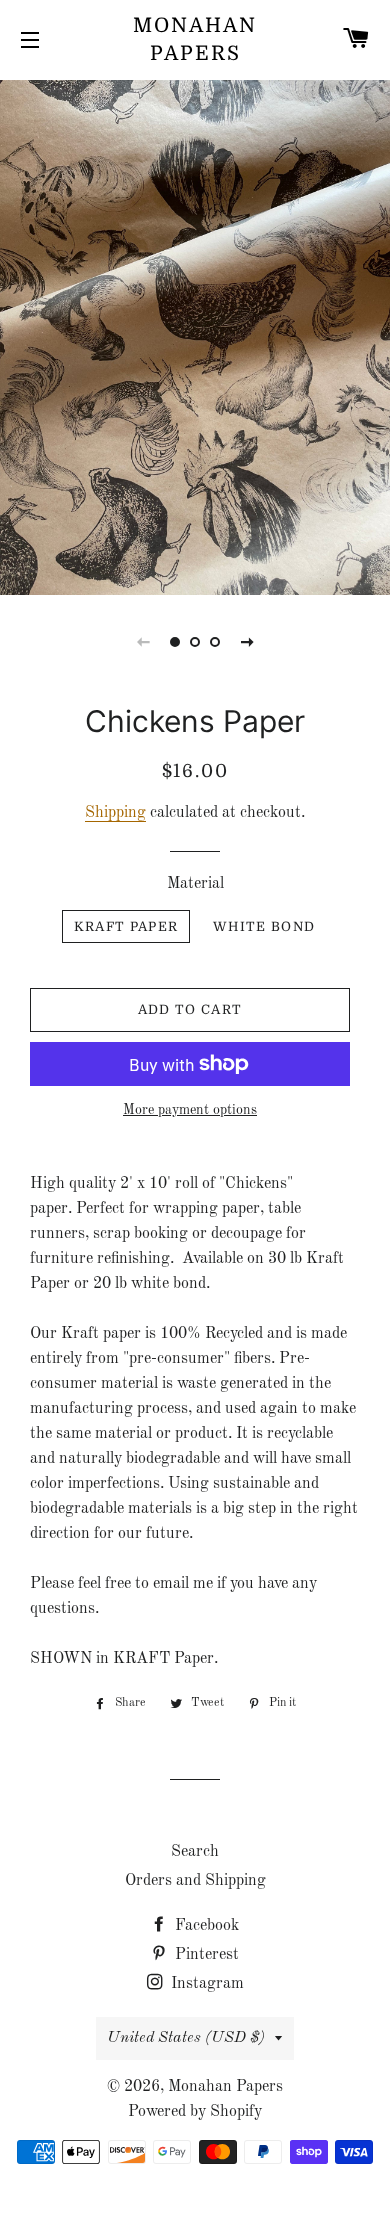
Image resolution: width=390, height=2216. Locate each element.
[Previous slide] (143, 642)
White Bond (264, 926)
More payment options (190, 1110)
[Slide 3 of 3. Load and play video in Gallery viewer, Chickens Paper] (215, 642)
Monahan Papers (195, 39)
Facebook (205, 1926)
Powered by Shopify (195, 2112)
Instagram (205, 1984)
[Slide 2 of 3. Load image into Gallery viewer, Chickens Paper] (195, 642)
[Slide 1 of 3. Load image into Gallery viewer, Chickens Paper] (175, 642)
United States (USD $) (186, 2038)
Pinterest (205, 1955)
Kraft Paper (126, 926)
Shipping (115, 813)
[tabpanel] (195, 335)
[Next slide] (247, 642)
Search (195, 1852)
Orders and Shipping (195, 1881)
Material (195, 884)
